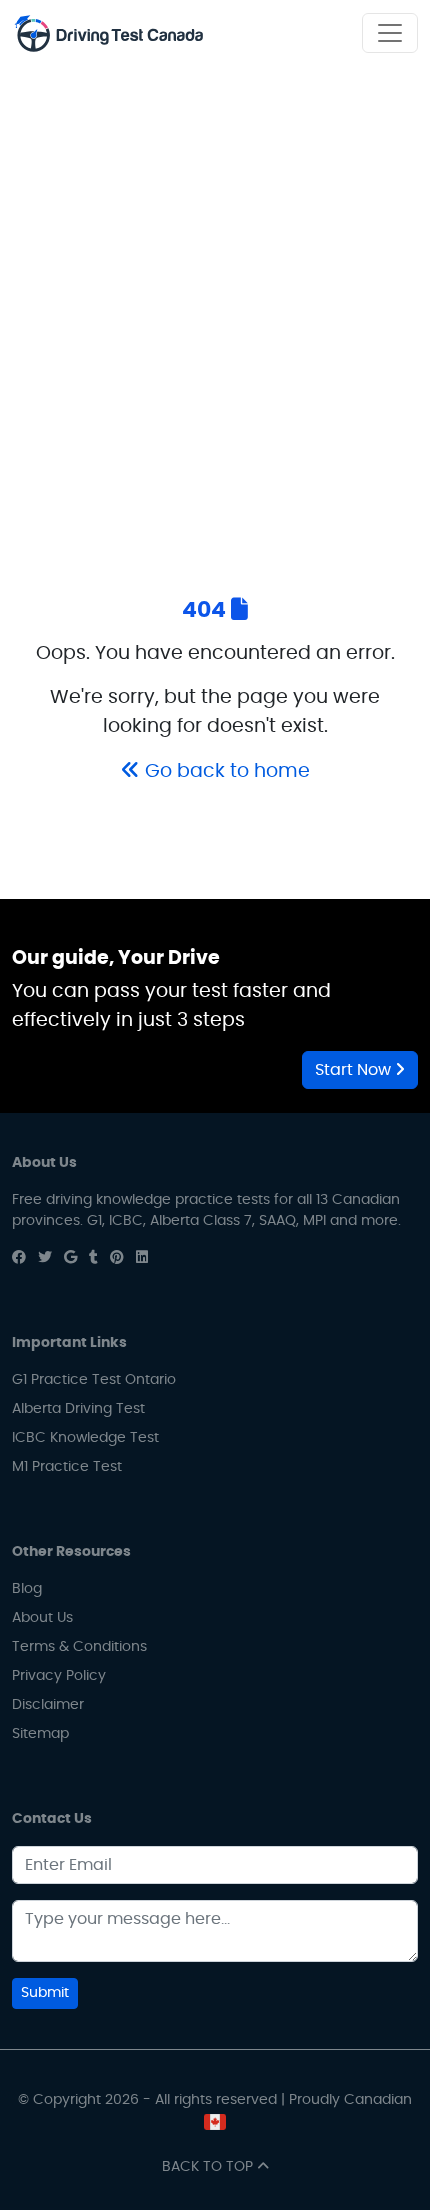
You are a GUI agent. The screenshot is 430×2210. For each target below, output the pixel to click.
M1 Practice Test (67, 1467)
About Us (42, 1618)
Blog (27, 1589)
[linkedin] (142, 1258)
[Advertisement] (215, 292)
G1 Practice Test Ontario (94, 1380)
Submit (45, 1993)
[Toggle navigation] (390, 33)
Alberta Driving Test (78, 1409)
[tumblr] (93, 1258)
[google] (70, 1258)
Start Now (355, 1070)
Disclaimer (48, 1705)
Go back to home (225, 771)
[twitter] (45, 1258)
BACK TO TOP (209, 2167)
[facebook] (19, 1258)
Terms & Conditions (79, 1647)
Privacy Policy (59, 1676)
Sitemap (40, 1734)
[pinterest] (117, 1258)
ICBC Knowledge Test (85, 1438)
